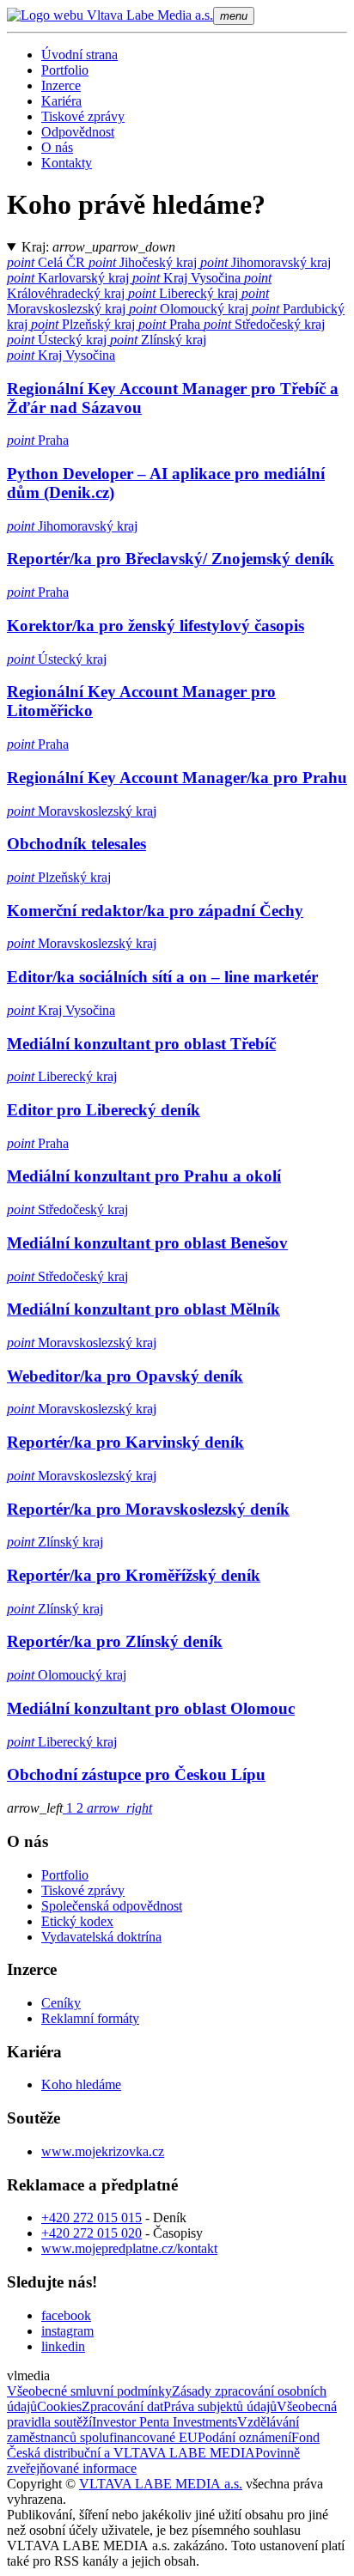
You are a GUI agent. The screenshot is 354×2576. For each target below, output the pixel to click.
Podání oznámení (244, 2437)
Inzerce (61, 85)
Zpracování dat (122, 2406)
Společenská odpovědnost (112, 1906)
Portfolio (65, 70)
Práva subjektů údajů (220, 2406)
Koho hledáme (81, 2084)
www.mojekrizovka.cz (103, 2151)
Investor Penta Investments (165, 2422)
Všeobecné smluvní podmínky (89, 2391)
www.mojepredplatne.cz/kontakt (129, 2248)
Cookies (59, 2406)
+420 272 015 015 (92, 2218)
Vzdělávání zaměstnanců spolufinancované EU (153, 2430)
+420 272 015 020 (92, 2233)
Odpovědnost (78, 132)
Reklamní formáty (90, 2018)
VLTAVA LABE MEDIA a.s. (161, 2484)
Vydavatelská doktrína (101, 1937)
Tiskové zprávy (83, 116)
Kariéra (61, 101)
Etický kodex (77, 1921)
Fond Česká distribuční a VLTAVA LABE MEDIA (163, 2445)
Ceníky (61, 2003)
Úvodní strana (79, 55)
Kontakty (67, 163)
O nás (57, 147)
